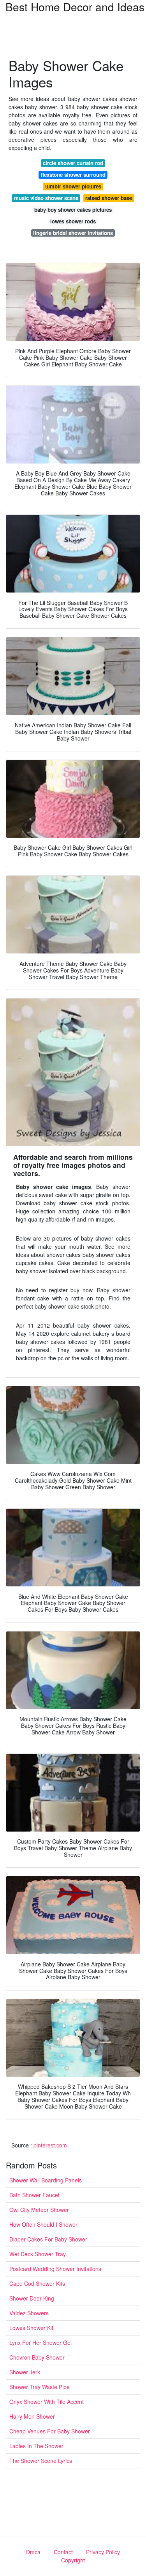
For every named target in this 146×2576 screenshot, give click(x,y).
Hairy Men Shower (32, 2416)
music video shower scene (46, 198)
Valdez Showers (29, 2313)
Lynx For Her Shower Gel (40, 2342)
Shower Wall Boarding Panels (46, 2180)
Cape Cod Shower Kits (37, 2283)
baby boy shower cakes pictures (73, 210)
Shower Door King (32, 2298)
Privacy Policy (103, 2552)
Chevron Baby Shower (37, 2357)
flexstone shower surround (73, 175)
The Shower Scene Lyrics (41, 2461)
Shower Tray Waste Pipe (40, 2387)
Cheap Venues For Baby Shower (50, 2431)
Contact (63, 2552)
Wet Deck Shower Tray (38, 2254)
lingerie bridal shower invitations (73, 233)
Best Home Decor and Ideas (75, 7)
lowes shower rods (73, 221)
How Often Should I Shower (43, 2224)
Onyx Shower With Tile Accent (47, 2402)
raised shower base (109, 198)
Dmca (33, 2552)
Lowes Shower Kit (31, 2328)
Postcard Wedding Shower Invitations (55, 2269)
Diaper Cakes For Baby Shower (48, 2239)
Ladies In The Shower (36, 2446)
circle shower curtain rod (73, 163)
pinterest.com (50, 2145)
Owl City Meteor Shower (39, 2210)
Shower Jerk (25, 2372)
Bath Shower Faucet (34, 2195)
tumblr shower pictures (73, 186)
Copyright (73, 2560)
